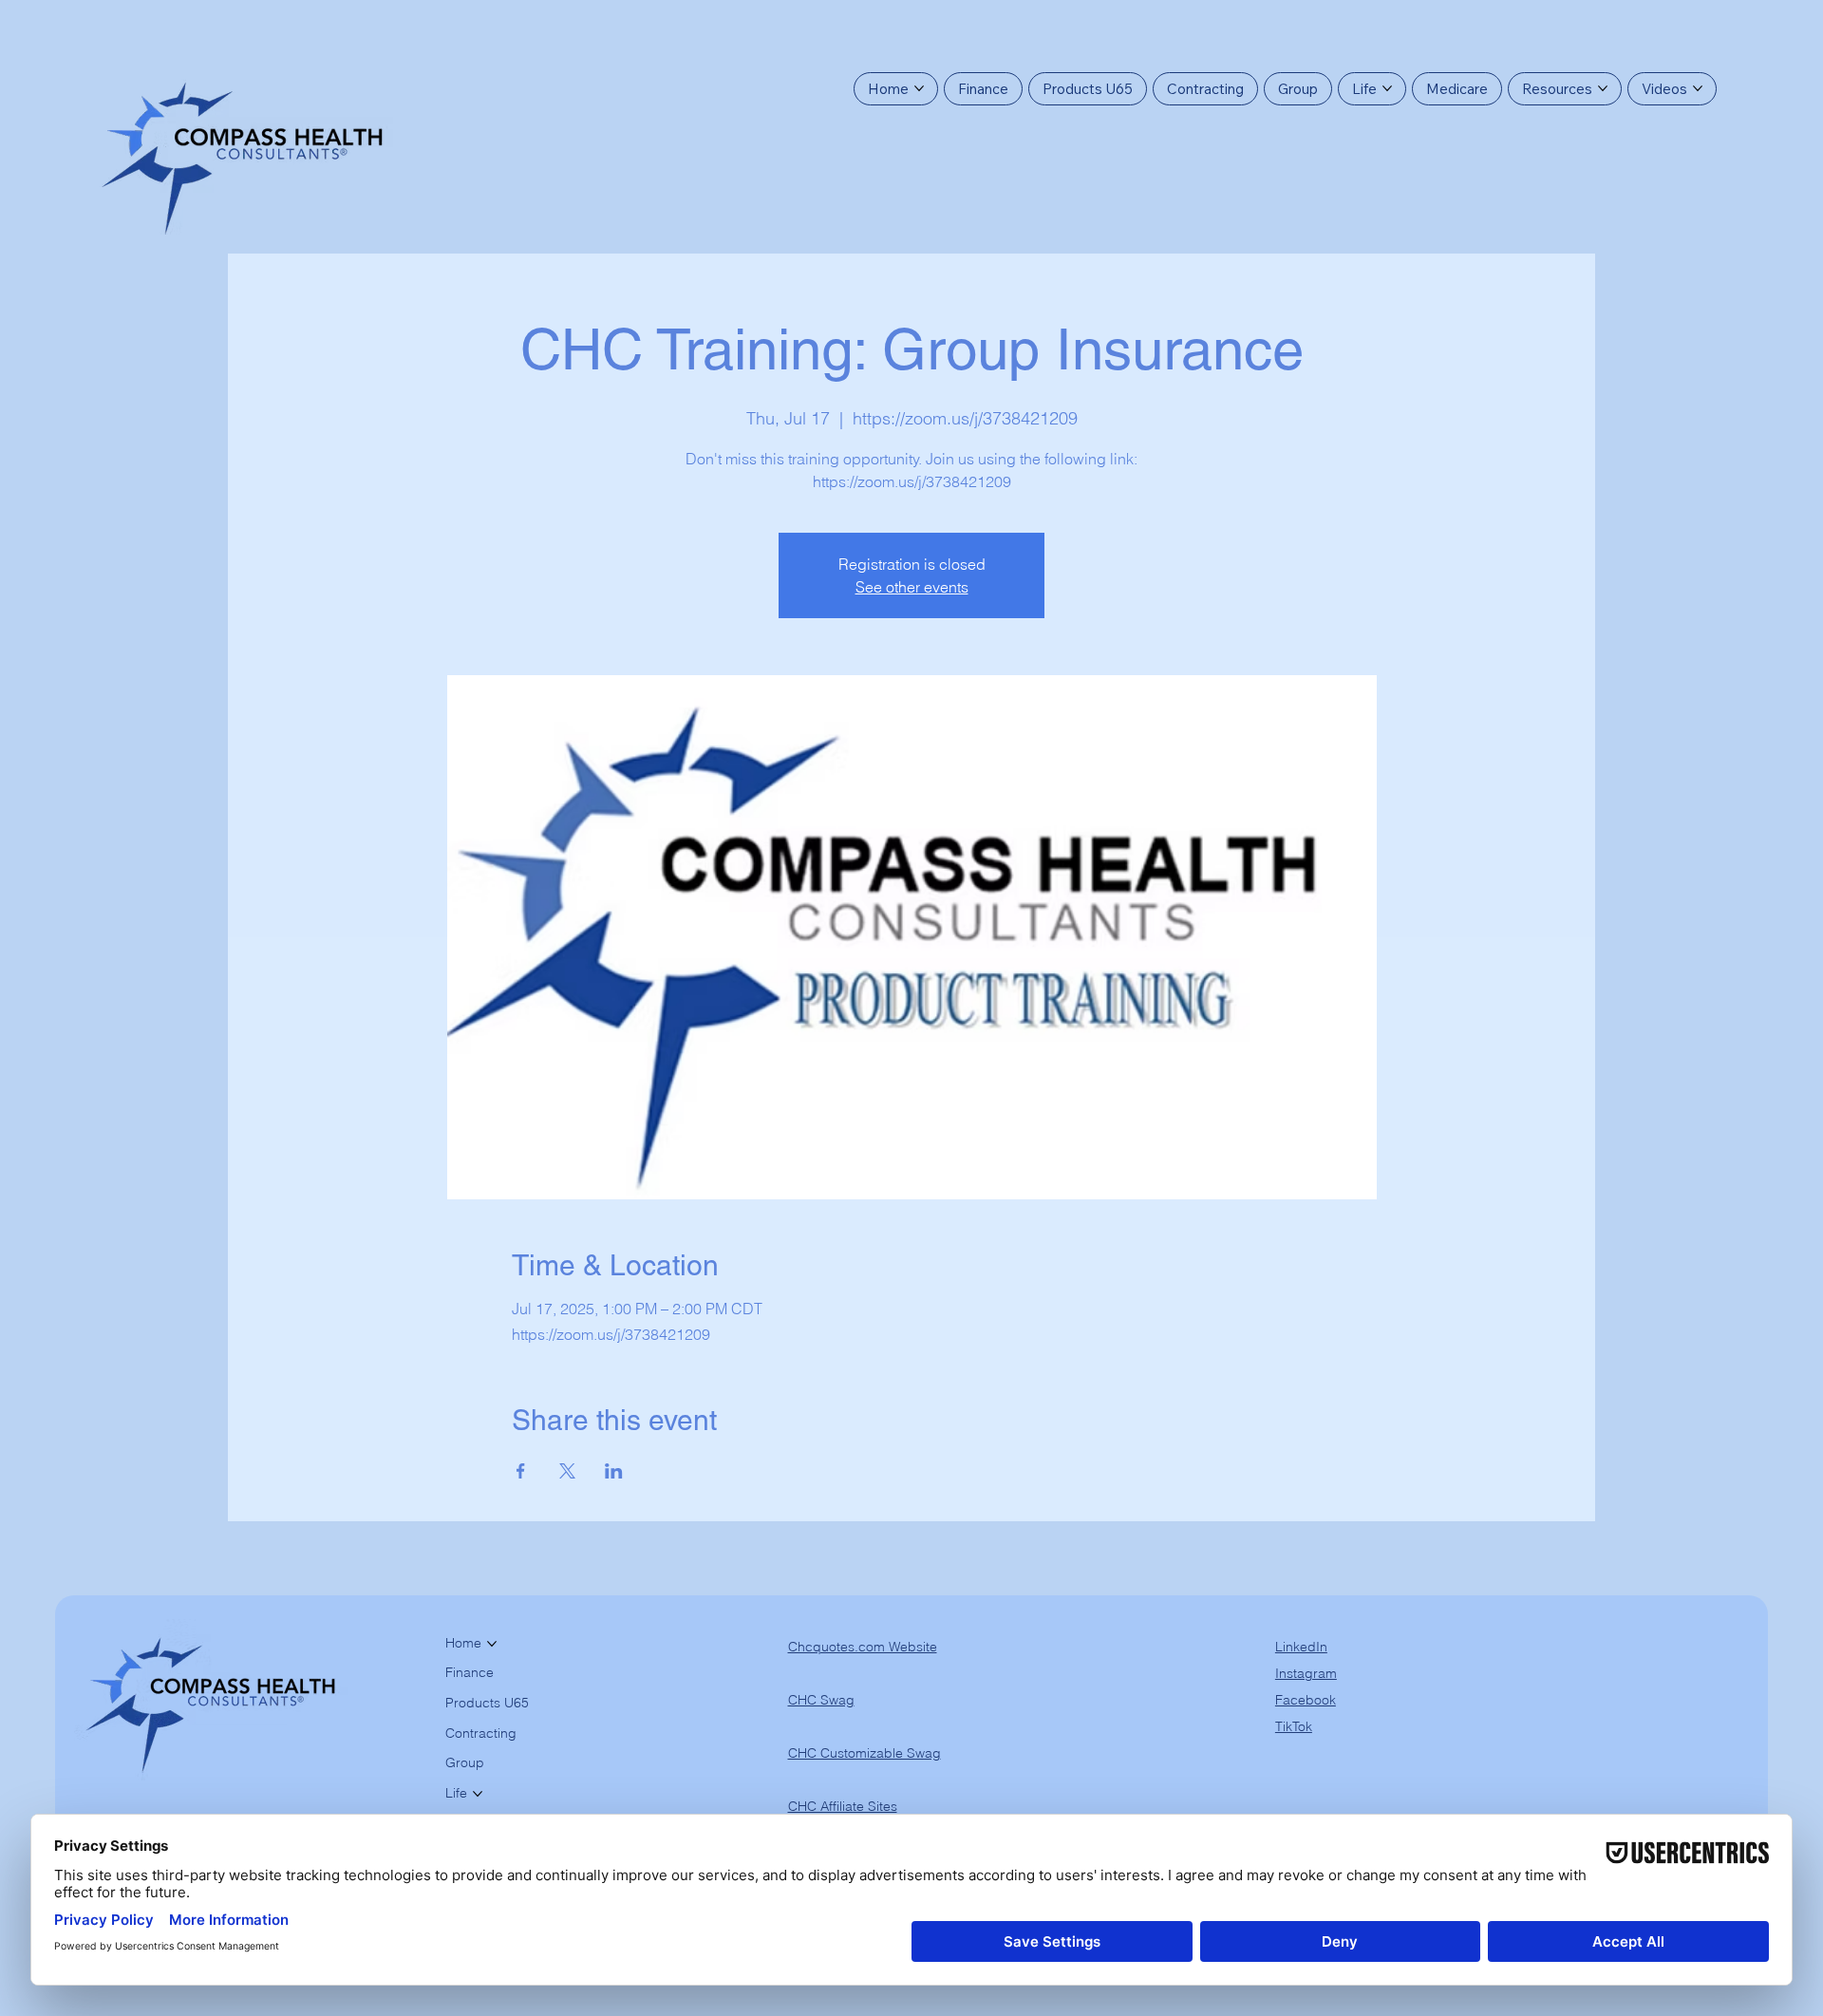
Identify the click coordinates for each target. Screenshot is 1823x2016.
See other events (912, 587)
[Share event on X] (567, 1471)
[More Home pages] (919, 88)
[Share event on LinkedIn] (614, 1471)
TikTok (1294, 1726)
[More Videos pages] (1698, 88)
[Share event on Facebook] (521, 1471)
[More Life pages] (1387, 88)
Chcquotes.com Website (863, 1647)
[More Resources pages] (1603, 88)
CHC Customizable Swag (865, 1753)
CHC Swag (821, 1700)
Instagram (1306, 1673)
